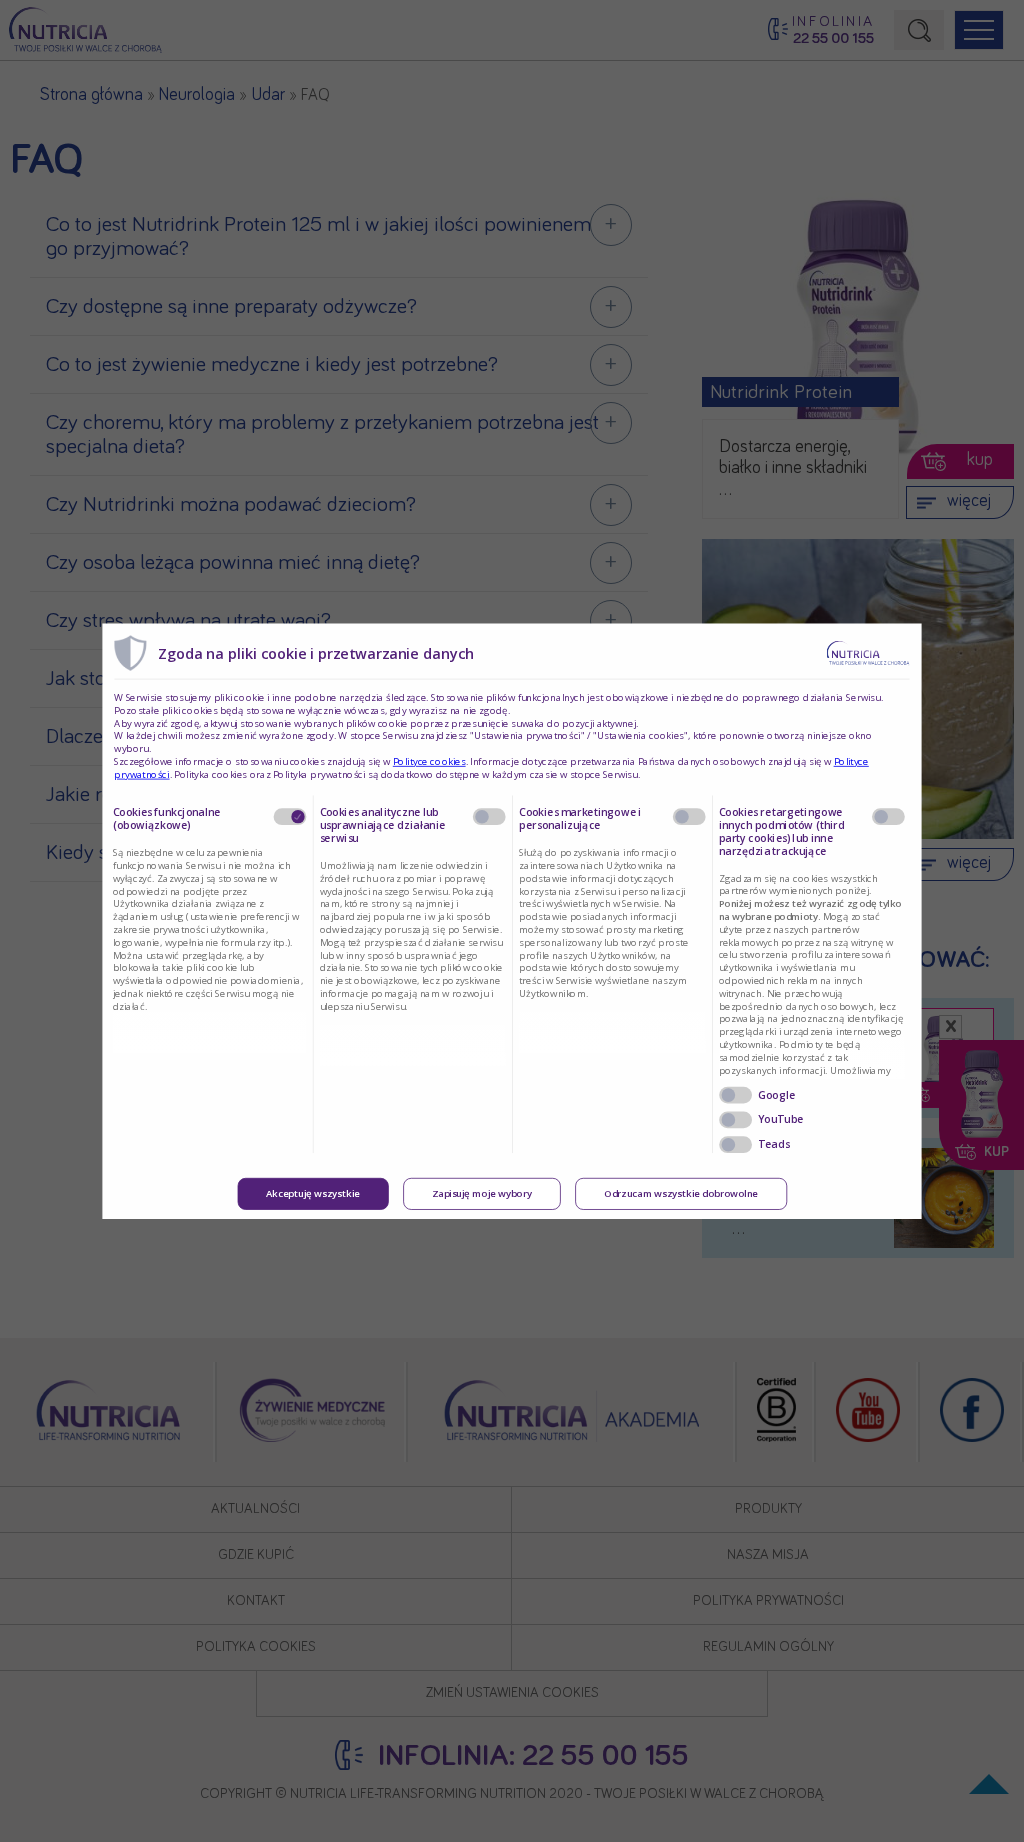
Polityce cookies (429, 761)
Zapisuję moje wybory (482, 1193)
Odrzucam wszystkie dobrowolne (681, 1193)
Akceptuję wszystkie (313, 1193)
